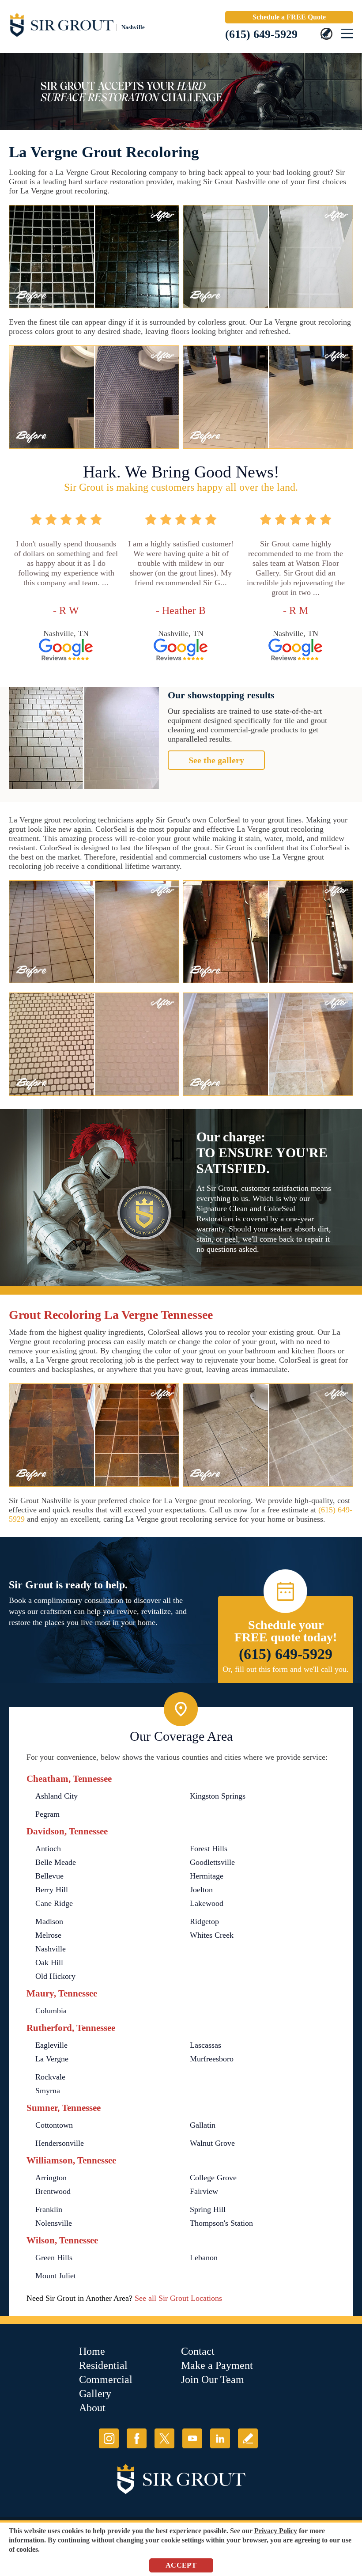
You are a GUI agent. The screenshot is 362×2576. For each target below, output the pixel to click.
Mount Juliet (56, 2276)
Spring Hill (208, 2209)
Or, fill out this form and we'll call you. (286, 1669)
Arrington (51, 2178)
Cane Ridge (54, 1903)
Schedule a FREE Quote (289, 17)
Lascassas (206, 2045)
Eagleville (51, 2045)
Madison (49, 1921)
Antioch (48, 1849)
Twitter (164, 2438)
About (92, 2408)
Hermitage (207, 1876)
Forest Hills (209, 1849)
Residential (103, 2365)
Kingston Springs (218, 1796)
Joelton (201, 1890)
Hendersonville (60, 2143)
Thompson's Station (221, 2223)
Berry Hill (52, 1890)
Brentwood (53, 2191)
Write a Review (248, 2438)
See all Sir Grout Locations (178, 2298)
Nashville (51, 1949)
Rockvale (50, 2077)
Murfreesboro (212, 2059)
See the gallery (216, 760)
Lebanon (204, 2258)
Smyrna (48, 2091)
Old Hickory (55, 1976)
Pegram (47, 1814)
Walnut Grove (212, 2143)
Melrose (48, 1935)
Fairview (204, 2191)
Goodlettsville (212, 1862)
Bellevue (49, 1876)
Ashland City (57, 1796)
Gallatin (203, 2125)
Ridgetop (204, 1921)
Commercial (106, 2379)
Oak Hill (49, 1962)
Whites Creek (212, 1935)
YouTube (192, 2438)
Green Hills (54, 2258)
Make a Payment (217, 2365)
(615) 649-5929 (261, 34)
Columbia (51, 2011)
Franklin (49, 2209)
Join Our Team (213, 2379)
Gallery (95, 2394)
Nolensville (54, 2223)
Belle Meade (56, 1862)
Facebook (137, 2438)
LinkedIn (220, 2438)
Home (92, 2351)
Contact (198, 2351)
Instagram (109, 2438)
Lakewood (207, 1903)
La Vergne (52, 2059)
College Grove (213, 2178)
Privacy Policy (276, 2531)
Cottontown (54, 2125)
